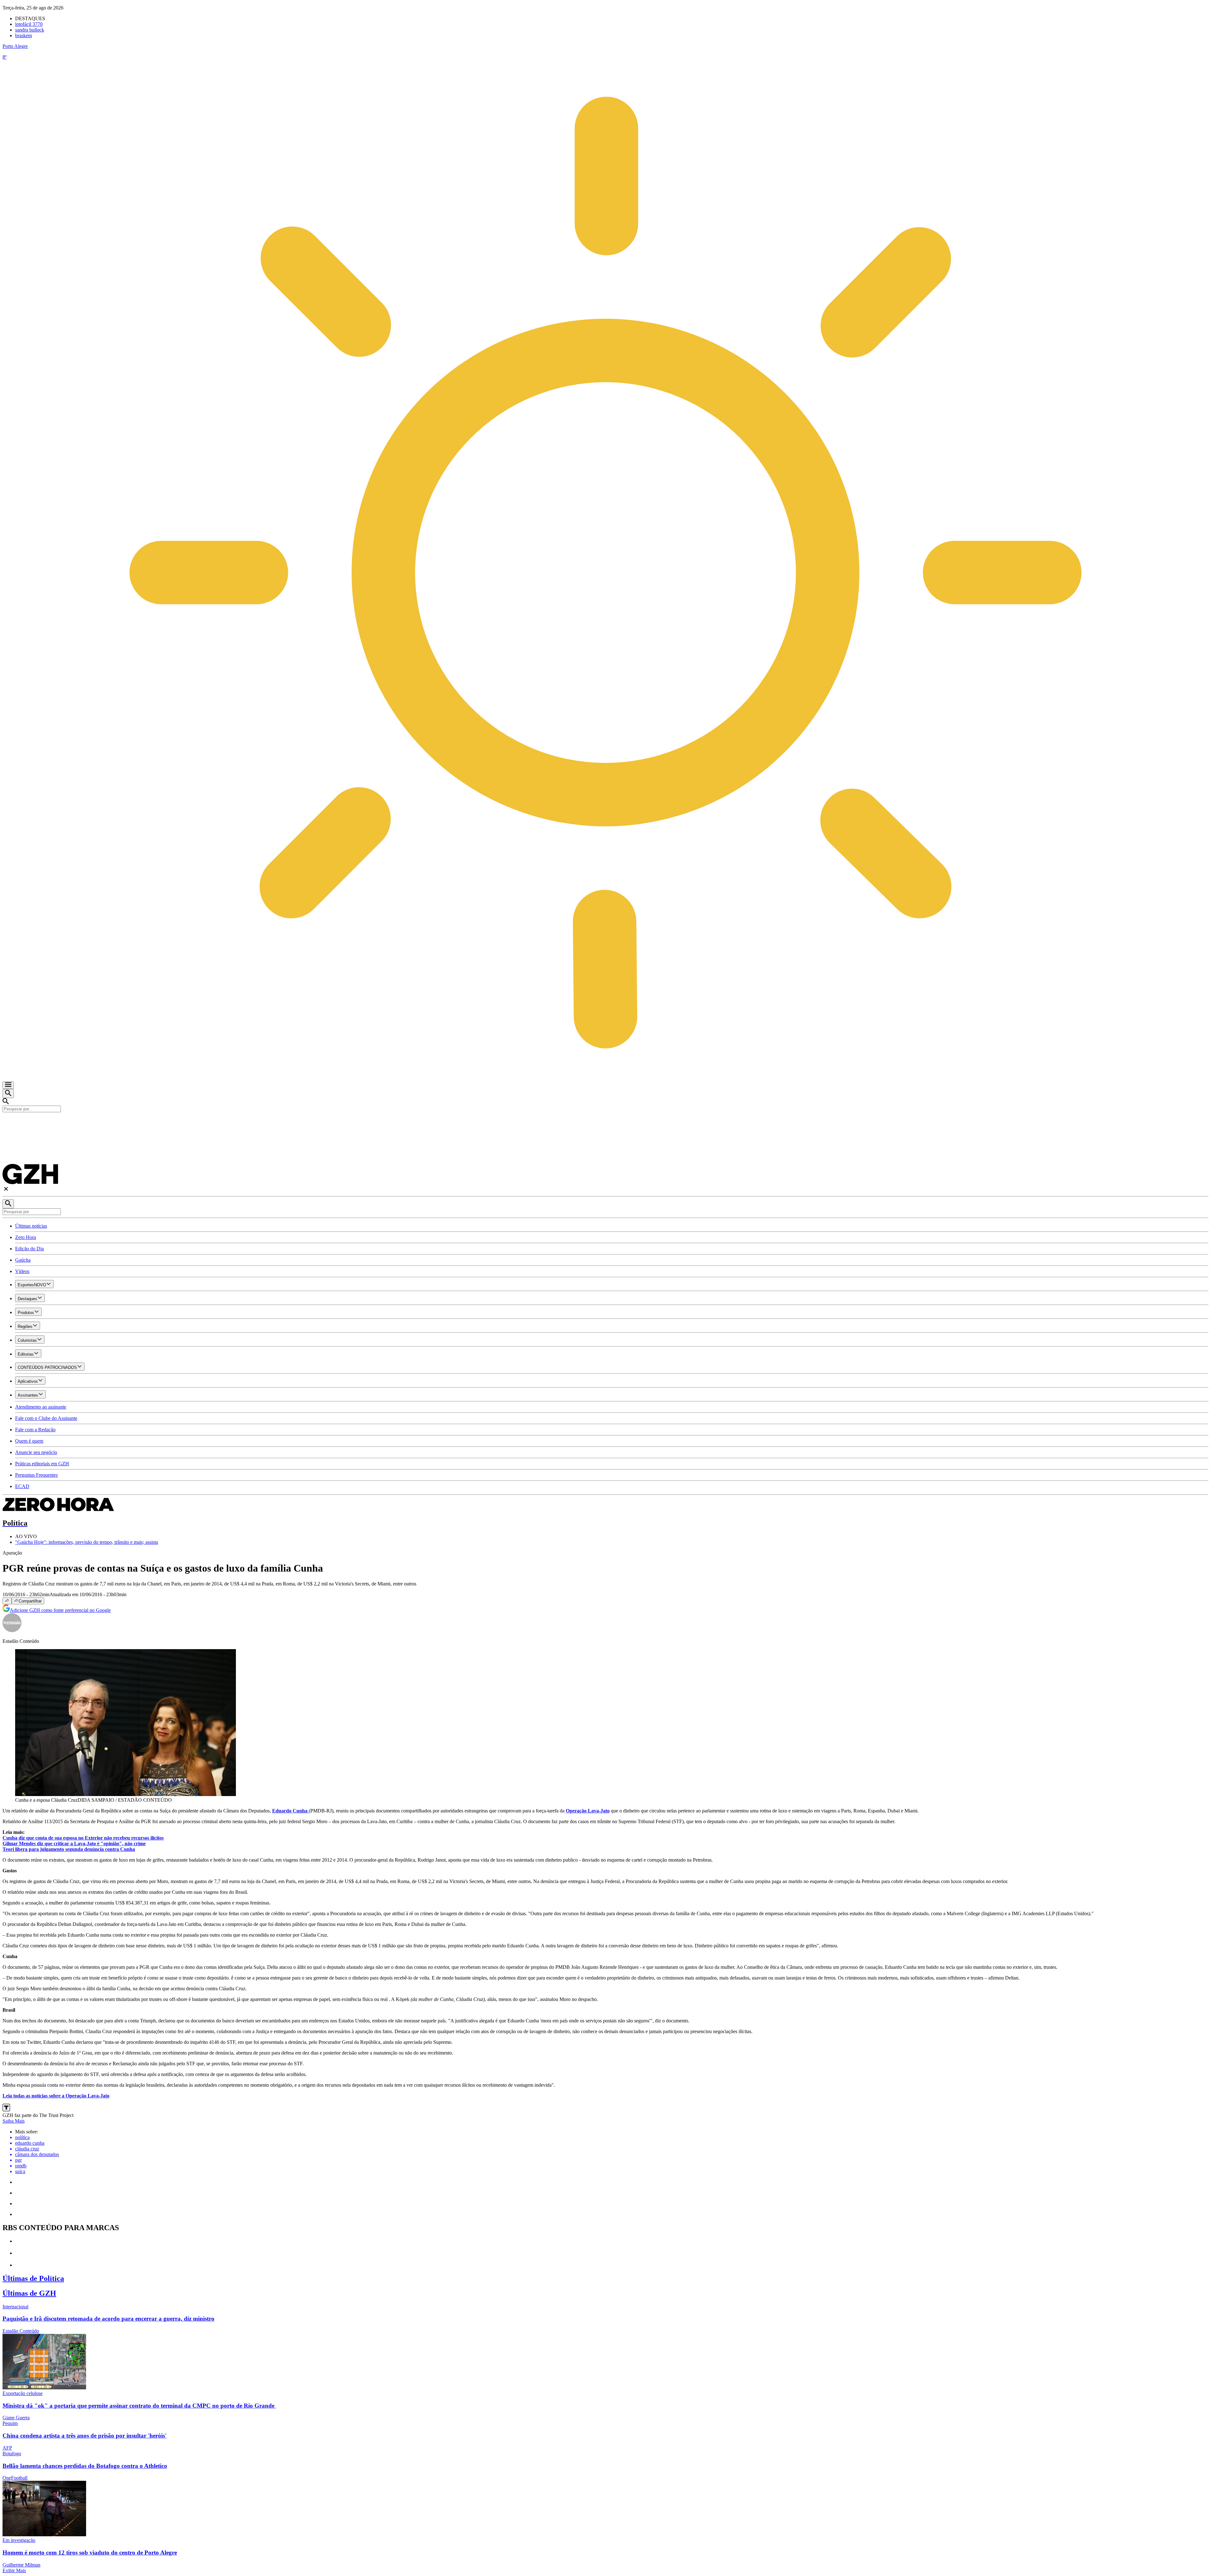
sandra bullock (30, 30)
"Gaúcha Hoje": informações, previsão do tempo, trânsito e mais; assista (87, 1542)
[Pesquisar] (8, 1204)
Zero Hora (26, 1237)
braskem (23, 35)
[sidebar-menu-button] (8, 1085)
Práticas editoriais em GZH (42, 1464)
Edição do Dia (29, 1249)
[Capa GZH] (605, 1123)
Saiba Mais (14, 2121)
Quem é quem (29, 1441)
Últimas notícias (31, 1226)
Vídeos (22, 1271)
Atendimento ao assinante (41, 1407)
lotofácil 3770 (29, 24)
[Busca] (8, 1093)
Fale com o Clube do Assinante (46, 1418)
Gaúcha (23, 1260)
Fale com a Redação (35, 1430)
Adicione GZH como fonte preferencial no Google (60, 1610)
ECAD (22, 1486)
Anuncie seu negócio (36, 1452)
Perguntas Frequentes (36, 1475)
